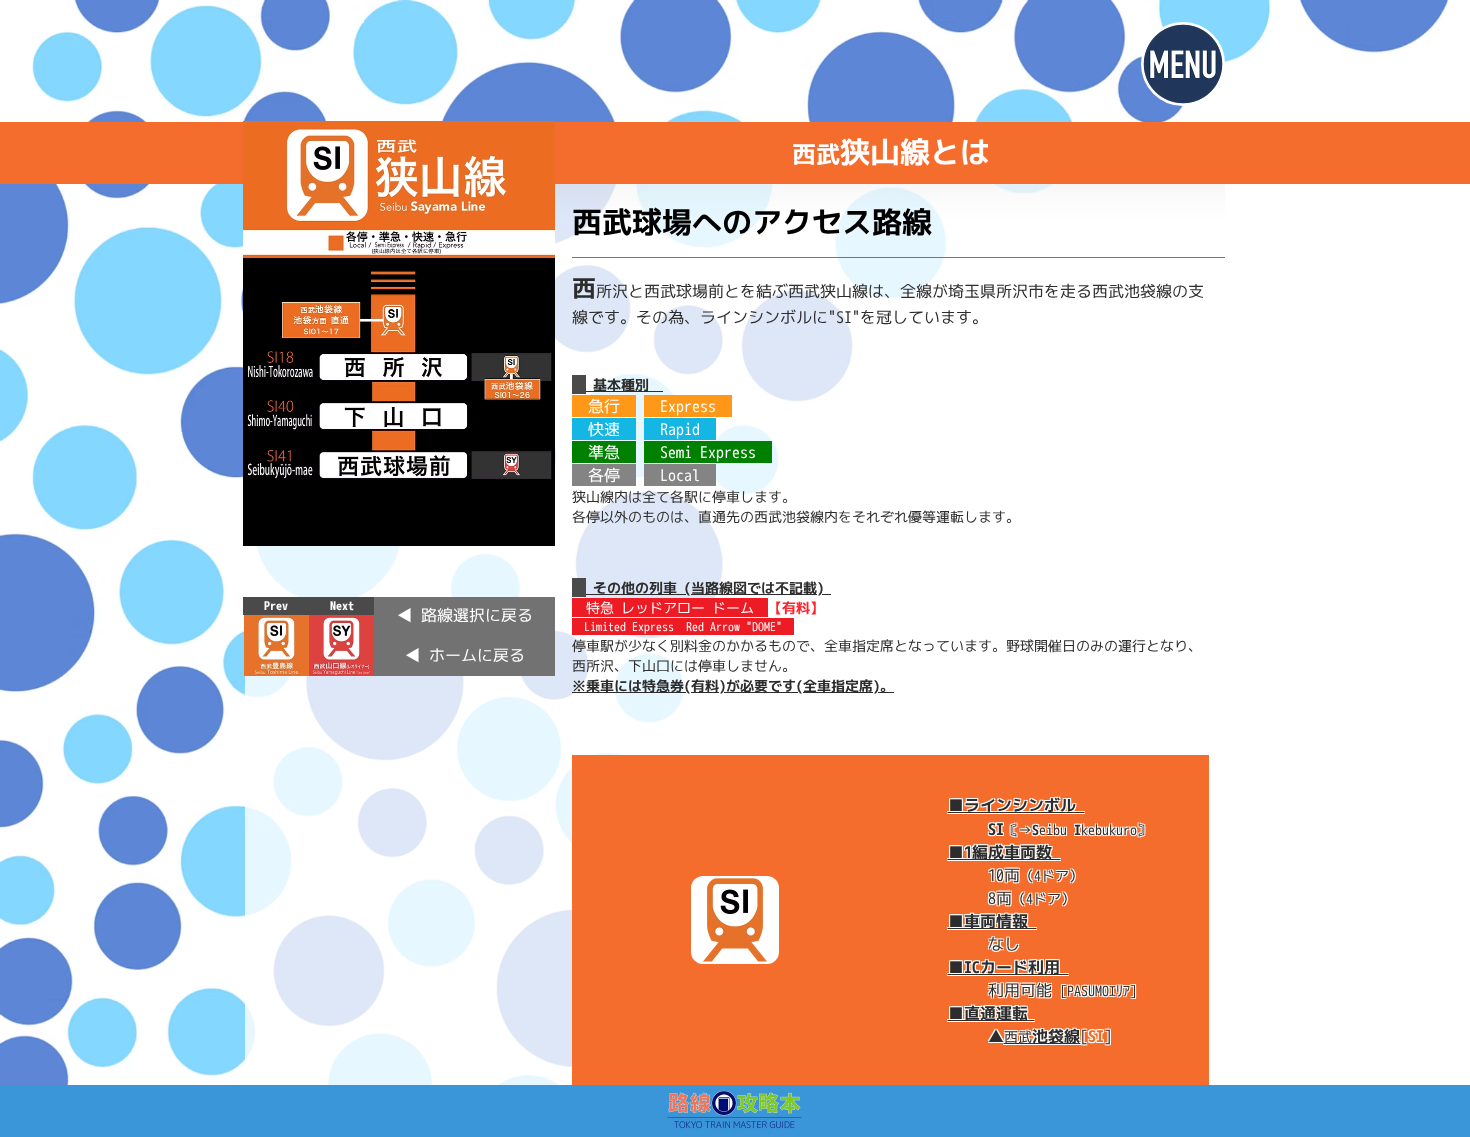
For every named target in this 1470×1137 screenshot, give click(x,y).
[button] (1183, 64)
